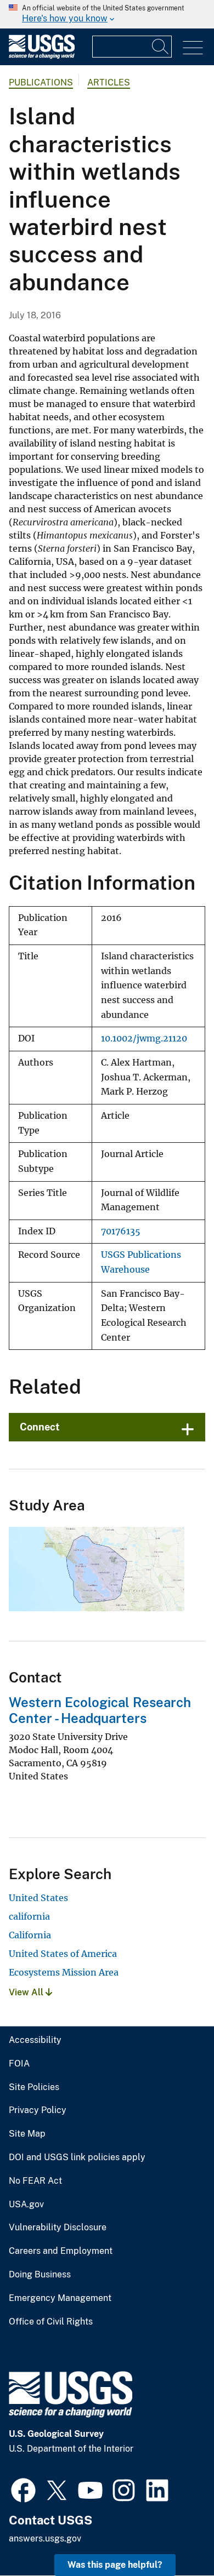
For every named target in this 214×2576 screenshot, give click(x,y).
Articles (109, 82)
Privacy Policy (38, 2110)
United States (38, 1898)
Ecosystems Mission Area (64, 1972)
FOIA (19, 2064)
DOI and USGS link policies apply (77, 2157)
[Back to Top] (174, 2536)
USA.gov (26, 2205)
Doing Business (40, 2275)
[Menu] (193, 48)
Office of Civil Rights (51, 2322)
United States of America (63, 1954)
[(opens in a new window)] (23, 2489)
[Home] (42, 56)
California (30, 1935)
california (29, 1916)
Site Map (27, 2134)
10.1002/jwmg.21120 (144, 1038)
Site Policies (34, 2087)
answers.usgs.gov (45, 2538)
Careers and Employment (61, 2251)
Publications (41, 82)
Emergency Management (60, 2298)
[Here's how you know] (107, 14)
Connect (40, 1427)
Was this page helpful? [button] (115, 2565)
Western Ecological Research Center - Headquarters (100, 1710)
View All (27, 1992)
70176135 (121, 1231)
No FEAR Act (35, 2181)
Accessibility (35, 2040)
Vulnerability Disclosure (58, 2228)
